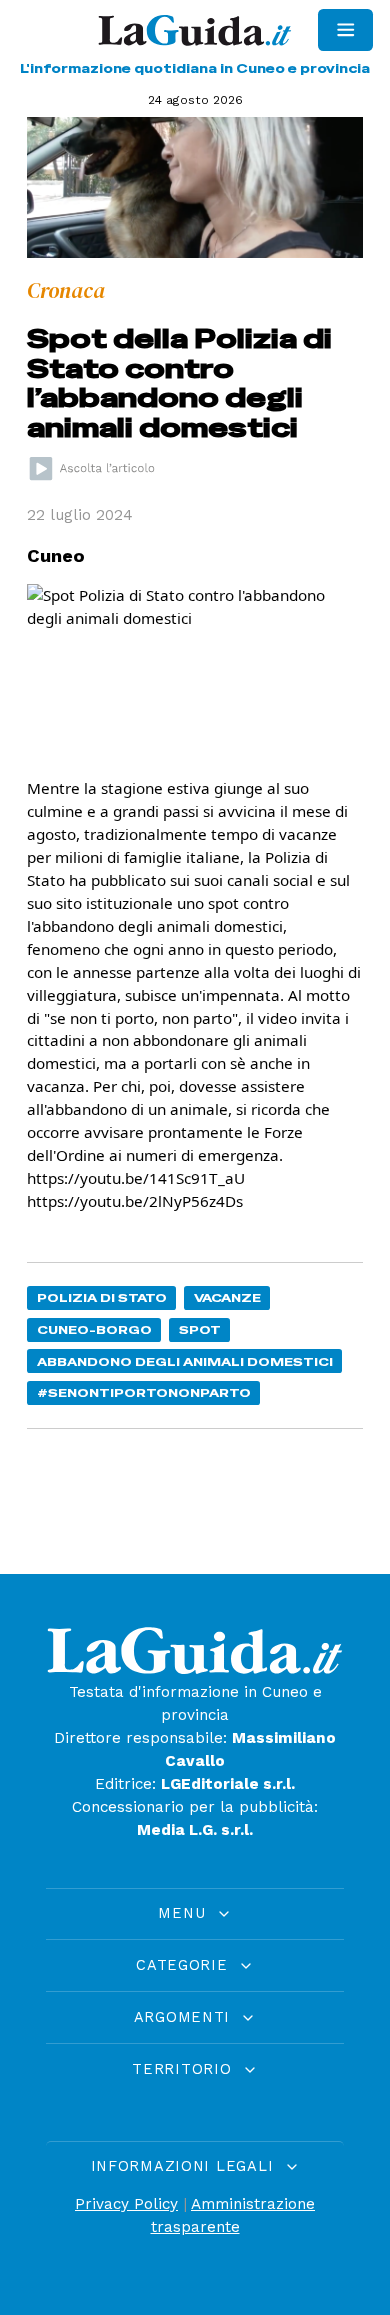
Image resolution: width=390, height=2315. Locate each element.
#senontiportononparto (144, 1392)
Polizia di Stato (102, 1297)
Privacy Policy (126, 2204)
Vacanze (227, 1297)
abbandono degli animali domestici (185, 1361)
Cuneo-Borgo (94, 1329)
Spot (200, 1329)
